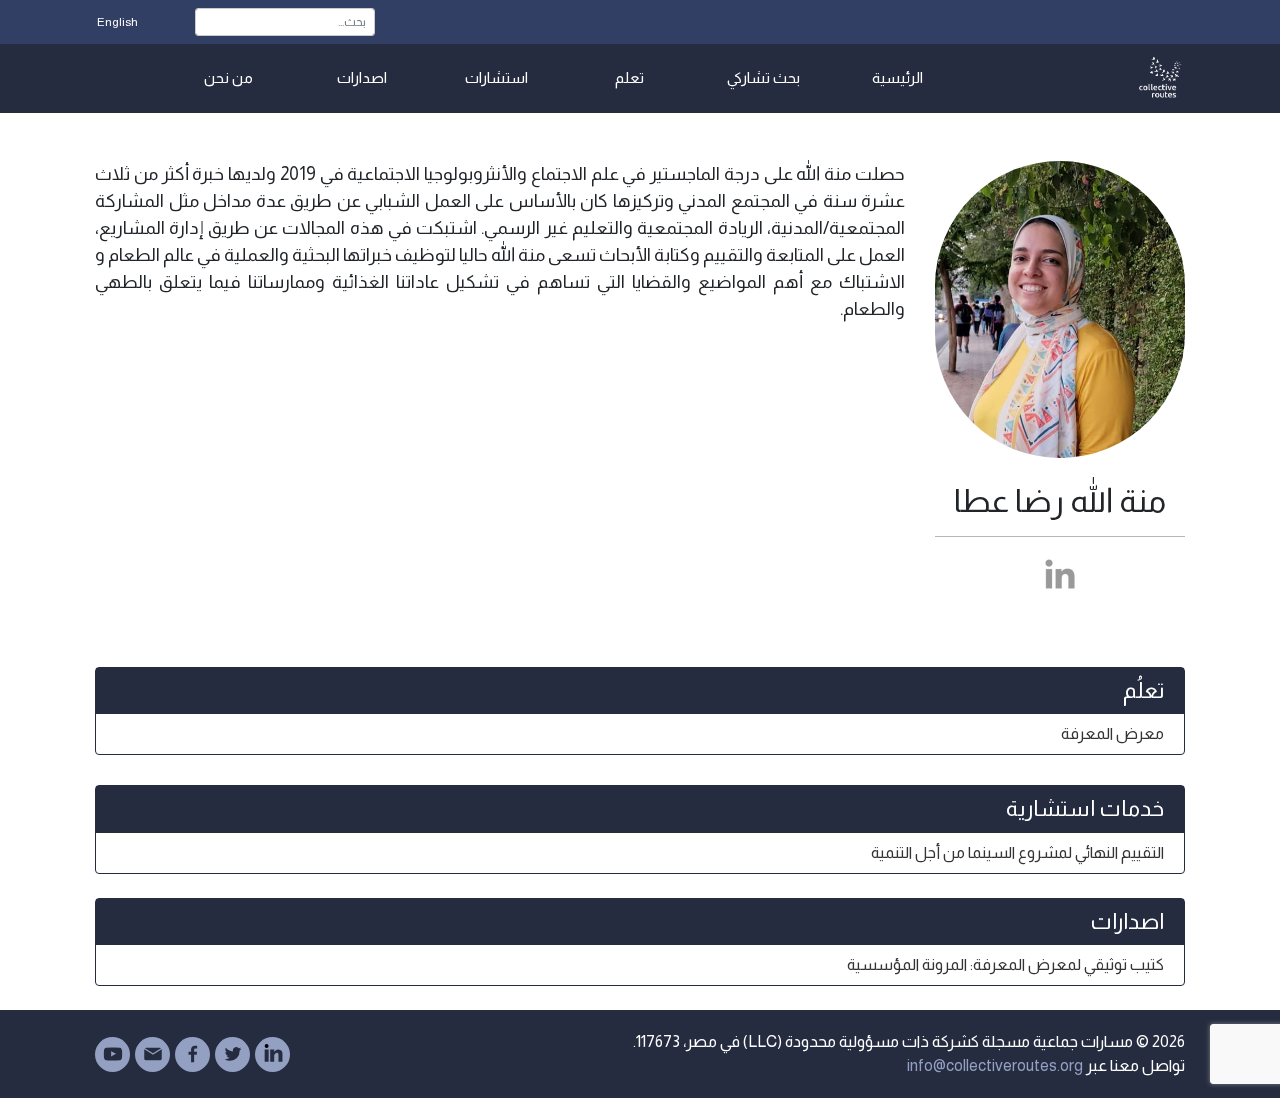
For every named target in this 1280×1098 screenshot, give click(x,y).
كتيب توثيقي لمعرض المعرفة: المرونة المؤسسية (1005, 964)
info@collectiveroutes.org (995, 1065)
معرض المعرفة (1112, 733)
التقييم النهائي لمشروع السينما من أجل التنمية (1017, 852)
